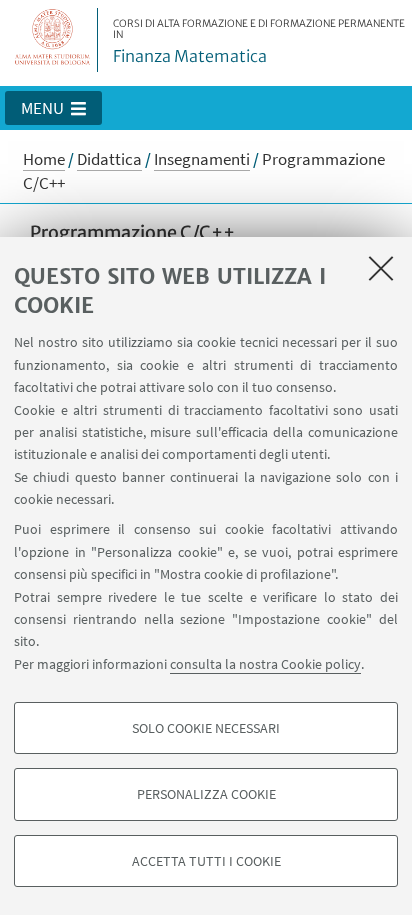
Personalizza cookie (206, 794)
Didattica (109, 159)
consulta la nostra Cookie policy (265, 664)
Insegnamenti (202, 159)
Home (44, 159)
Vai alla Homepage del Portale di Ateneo (53, 40)
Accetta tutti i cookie (206, 861)
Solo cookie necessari (206, 728)
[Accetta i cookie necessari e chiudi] (381, 268)
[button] (53, 108)
